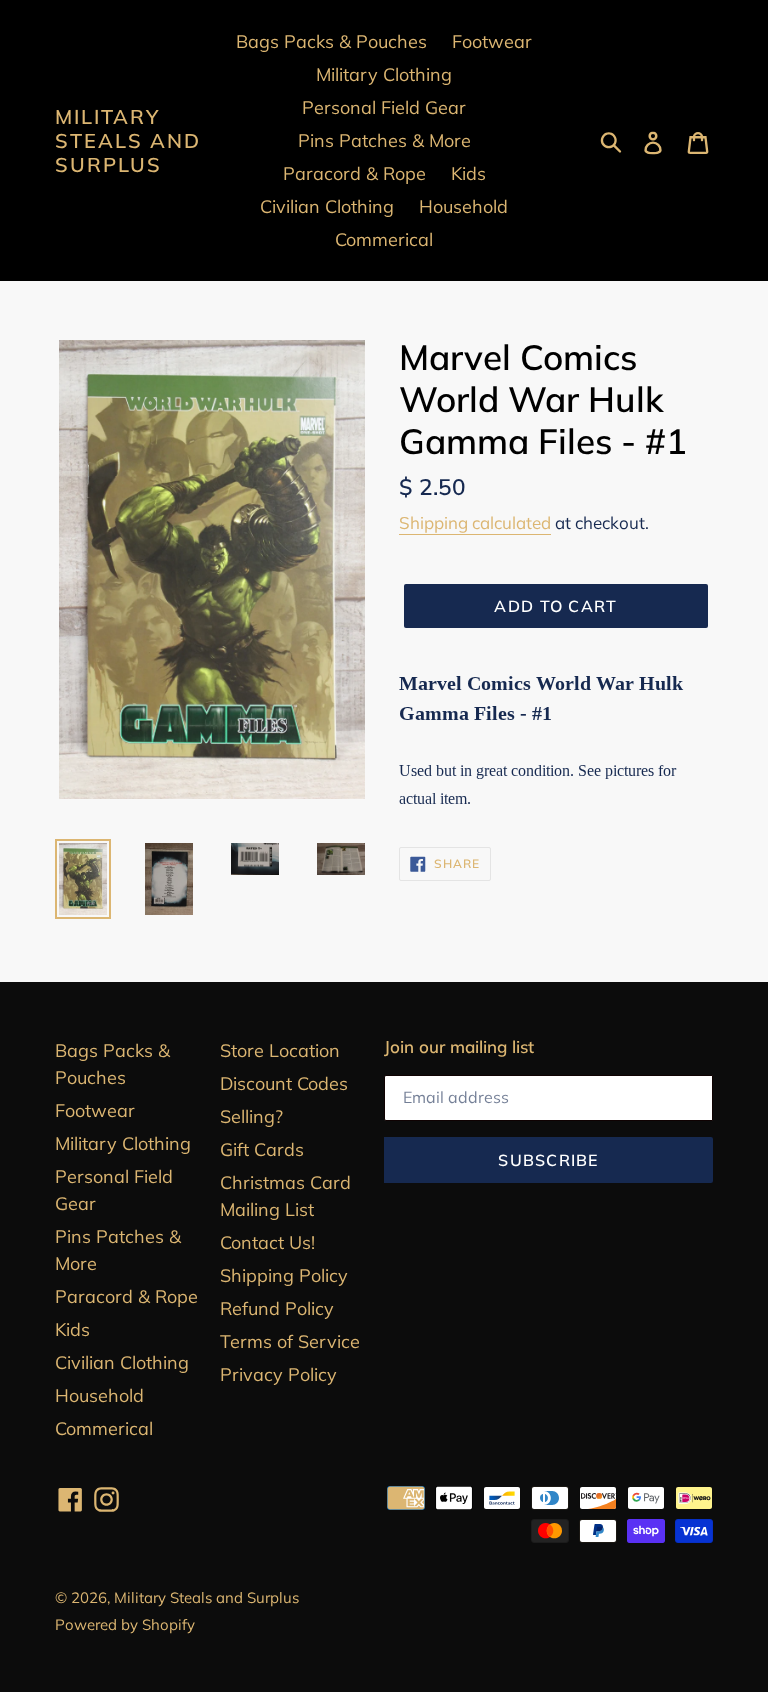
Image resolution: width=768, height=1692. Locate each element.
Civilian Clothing (122, 1362)
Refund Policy (277, 1308)
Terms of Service (290, 1341)
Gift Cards (262, 1149)
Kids (72, 1329)
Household (99, 1395)
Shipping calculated (475, 522)
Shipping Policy (284, 1275)
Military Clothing (123, 1143)
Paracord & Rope (126, 1296)
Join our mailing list (459, 1047)
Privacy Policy (278, 1374)
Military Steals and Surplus (128, 141)
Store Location (280, 1050)
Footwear (95, 1110)
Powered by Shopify (125, 1624)
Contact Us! (267, 1242)
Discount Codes (284, 1083)
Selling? (251, 1116)
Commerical (104, 1428)
